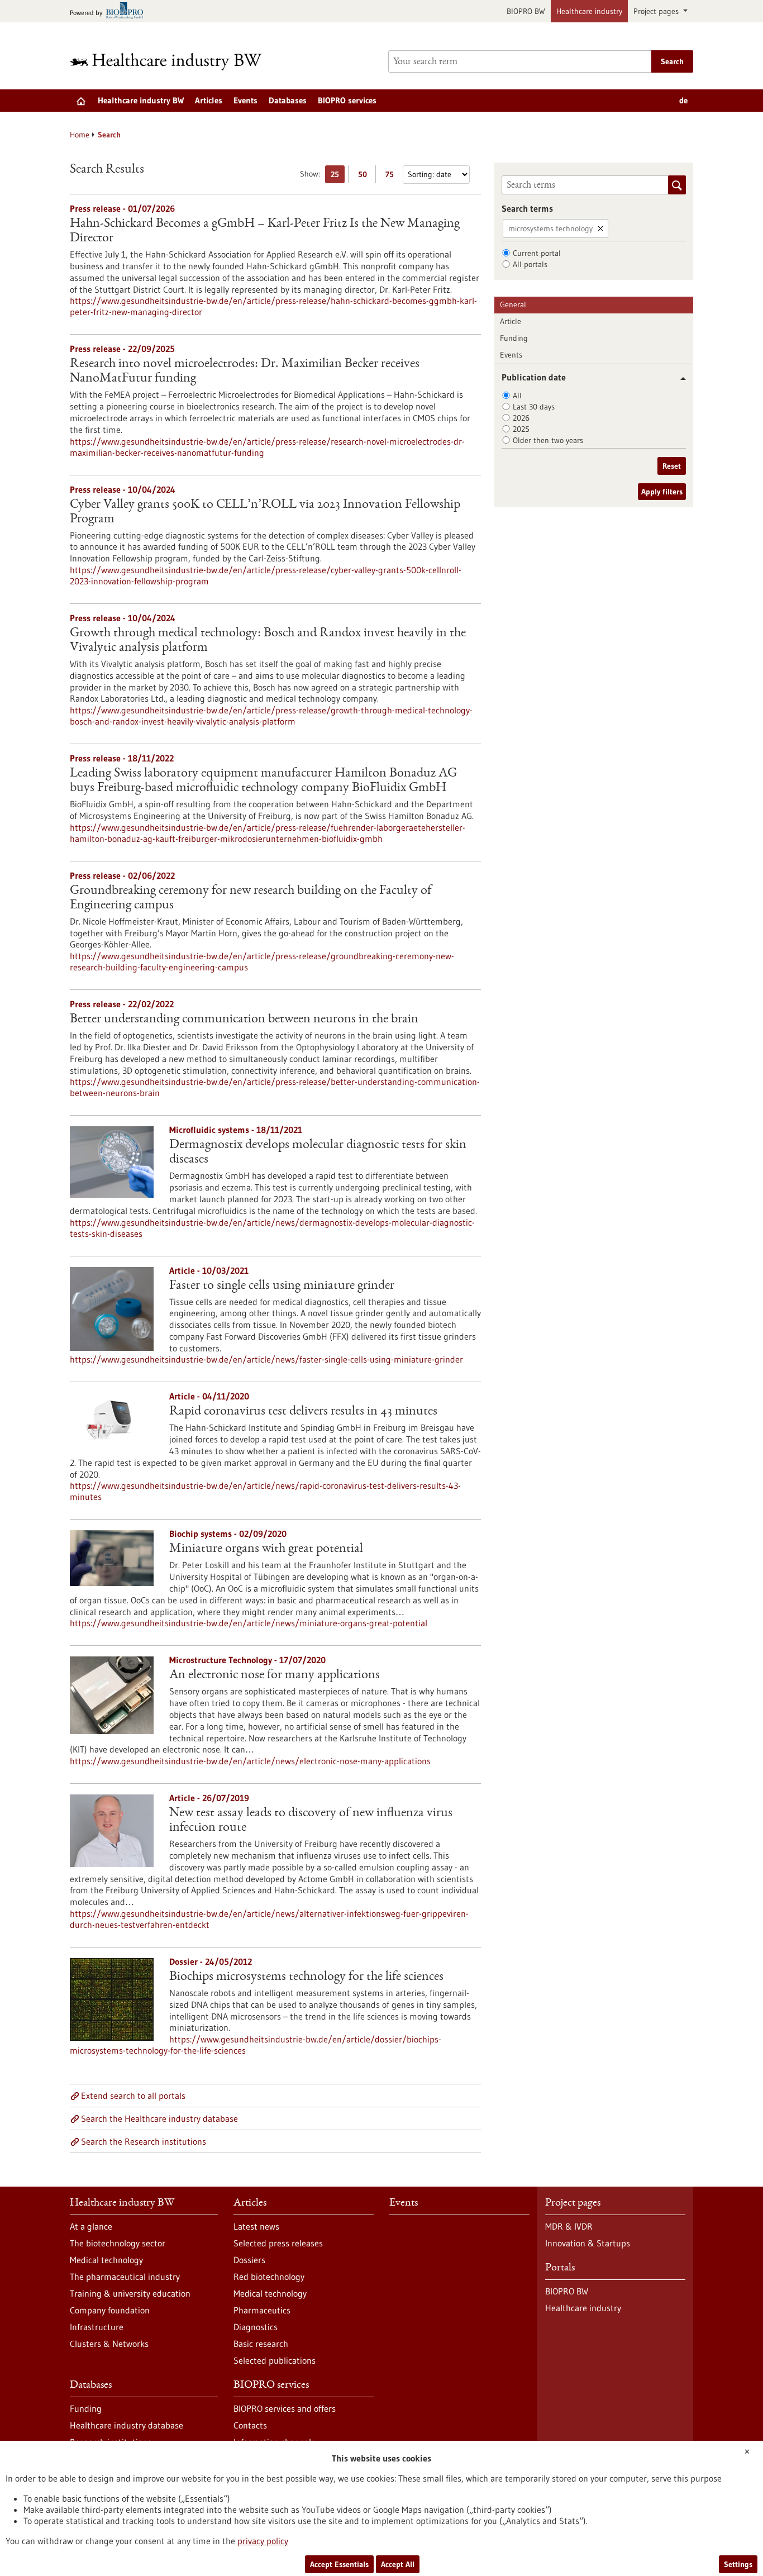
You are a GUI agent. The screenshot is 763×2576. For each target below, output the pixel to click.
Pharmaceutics (262, 2310)
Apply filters (662, 492)
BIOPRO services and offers (285, 2408)
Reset (672, 466)
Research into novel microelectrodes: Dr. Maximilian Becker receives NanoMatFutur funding (245, 372)
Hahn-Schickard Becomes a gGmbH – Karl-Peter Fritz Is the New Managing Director (265, 231)
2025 (521, 429)
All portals (530, 264)
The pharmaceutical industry (125, 2277)
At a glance (91, 2226)
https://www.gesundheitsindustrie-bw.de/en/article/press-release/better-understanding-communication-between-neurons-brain (275, 1087)
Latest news (256, 2226)
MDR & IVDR (569, 2226)
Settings (738, 2564)
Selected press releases (278, 2243)
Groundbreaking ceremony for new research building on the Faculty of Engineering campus (251, 898)
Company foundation (110, 2310)
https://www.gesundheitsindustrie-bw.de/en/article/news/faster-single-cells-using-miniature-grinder (266, 1359)
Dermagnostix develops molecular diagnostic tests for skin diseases (318, 1153)
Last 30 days (534, 407)
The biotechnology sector (118, 2243)
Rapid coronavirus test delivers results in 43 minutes (303, 1412)
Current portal (537, 253)
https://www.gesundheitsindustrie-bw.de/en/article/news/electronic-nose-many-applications (250, 1761)
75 (392, 176)
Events (245, 100)
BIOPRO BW (526, 11)
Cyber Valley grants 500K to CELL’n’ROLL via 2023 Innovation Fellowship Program (265, 512)
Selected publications (275, 2360)
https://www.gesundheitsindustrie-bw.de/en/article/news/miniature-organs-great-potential (249, 1623)
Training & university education (130, 2293)
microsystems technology (550, 228)
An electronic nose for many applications (275, 1675)
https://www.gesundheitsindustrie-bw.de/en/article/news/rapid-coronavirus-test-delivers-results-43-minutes (265, 1491)
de (683, 100)
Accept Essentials (339, 2564)
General (513, 304)
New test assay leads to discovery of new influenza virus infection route (311, 1821)
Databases (288, 100)
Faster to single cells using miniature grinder (282, 1286)
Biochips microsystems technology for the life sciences (306, 1977)
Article (511, 321)
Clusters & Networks (109, 2344)
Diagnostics (256, 2327)
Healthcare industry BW (141, 100)
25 (338, 176)
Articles (209, 100)
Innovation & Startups (588, 2243)
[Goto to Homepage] (173, 62)
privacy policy (263, 2541)
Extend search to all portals (133, 2096)
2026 (521, 418)
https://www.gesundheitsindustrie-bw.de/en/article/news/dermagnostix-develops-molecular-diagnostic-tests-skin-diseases (272, 1228)
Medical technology (106, 2260)
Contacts (250, 2425)
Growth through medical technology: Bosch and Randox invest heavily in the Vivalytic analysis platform (268, 641)
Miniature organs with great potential (266, 1549)
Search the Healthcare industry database (159, 2118)
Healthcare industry (589, 11)
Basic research (261, 2344)
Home (80, 135)
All (517, 396)
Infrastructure (97, 2327)
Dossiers (249, 2260)
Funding (514, 338)
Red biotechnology (269, 2277)
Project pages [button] (657, 11)
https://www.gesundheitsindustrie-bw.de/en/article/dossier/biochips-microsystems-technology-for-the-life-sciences (256, 2045)
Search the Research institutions (144, 2141)
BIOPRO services (347, 100)
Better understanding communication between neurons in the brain (244, 1020)
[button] (679, 378)
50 (365, 176)
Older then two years (548, 440)
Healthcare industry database (127, 2425)
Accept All (398, 2564)
